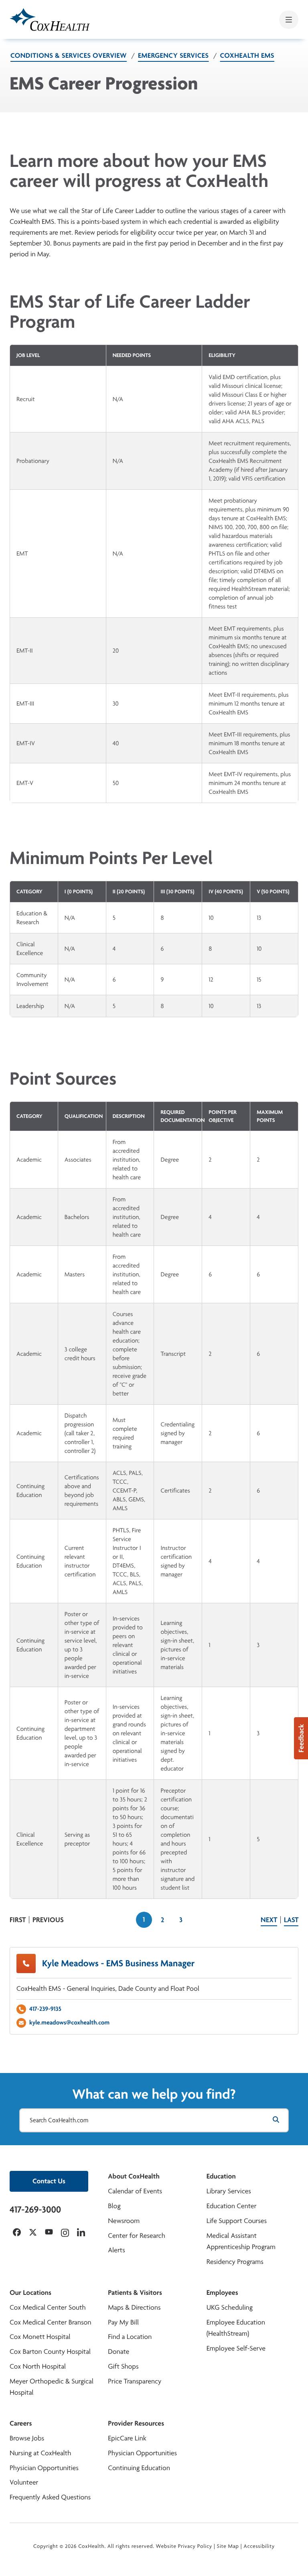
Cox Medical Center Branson (50, 2322)
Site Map (228, 2546)
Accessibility (259, 2546)
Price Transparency (135, 2381)
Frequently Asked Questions (50, 2497)
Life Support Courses (237, 2221)
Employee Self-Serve (236, 2348)
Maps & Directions (134, 2307)
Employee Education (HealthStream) (236, 2328)
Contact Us (49, 2181)
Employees (222, 2293)
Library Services (229, 2191)
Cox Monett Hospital (40, 2337)
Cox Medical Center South (48, 2307)
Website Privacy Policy (184, 2546)
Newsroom (124, 2221)
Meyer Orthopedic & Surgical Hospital (52, 2387)
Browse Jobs (27, 2438)
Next (269, 1920)
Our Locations (30, 2293)
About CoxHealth (134, 2176)
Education (221, 2176)
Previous (48, 1920)
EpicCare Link (127, 2438)
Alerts (116, 2250)
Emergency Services (173, 56)
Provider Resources (136, 2423)
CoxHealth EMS (247, 56)
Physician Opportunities (44, 2468)
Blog (114, 2206)
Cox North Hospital (38, 2366)
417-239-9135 (45, 2009)
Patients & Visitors (135, 2293)
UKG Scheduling (230, 2307)
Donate (119, 2352)
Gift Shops (123, 2366)
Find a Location (130, 2337)
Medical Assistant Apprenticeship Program (241, 2241)
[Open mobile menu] (289, 20)
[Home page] (50, 19)
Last (291, 1920)
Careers (21, 2423)
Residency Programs (235, 2262)
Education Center (232, 2206)
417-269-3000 (35, 2209)
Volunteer (24, 2482)
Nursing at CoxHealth (40, 2453)
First (18, 1920)
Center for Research (137, 2236)
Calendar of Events (135, 2191)
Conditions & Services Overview (69, 56)
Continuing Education (139, 2468)
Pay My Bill (123, 2322)
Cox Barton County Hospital (50, 2352)
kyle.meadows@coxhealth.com (69, 2022)
